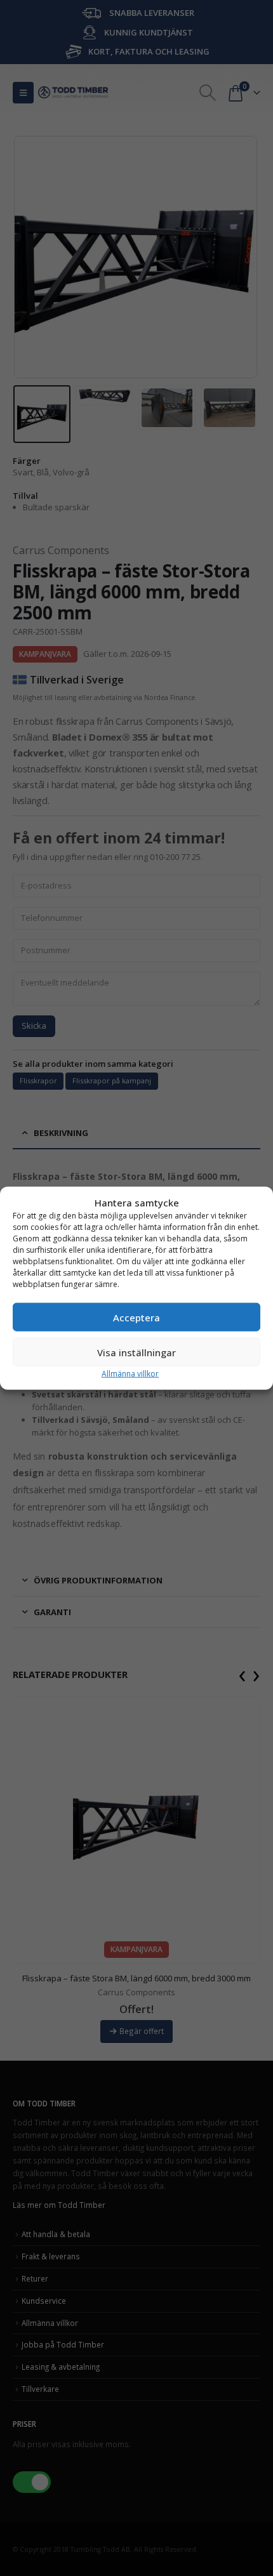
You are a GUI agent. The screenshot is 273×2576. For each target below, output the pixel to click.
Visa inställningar (136, 1352)
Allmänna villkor (130, 1374)
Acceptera (136, 1317)
